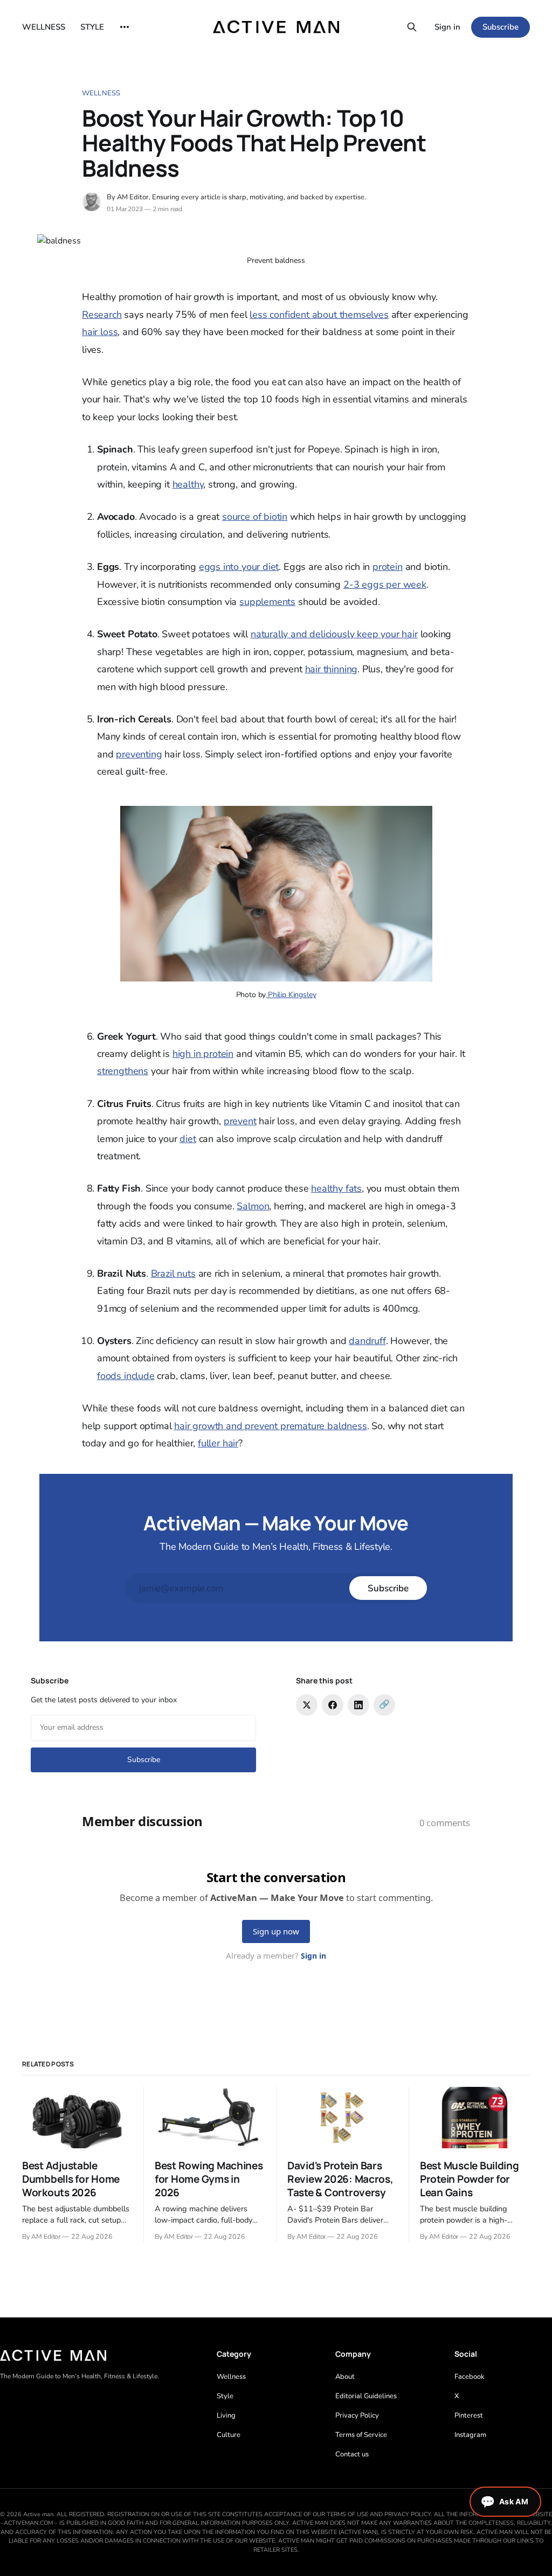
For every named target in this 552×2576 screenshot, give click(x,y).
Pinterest (469, 2415)
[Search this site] (412, 27)
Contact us (352, 2454)
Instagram (470, 2435)
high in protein (203, 1054)
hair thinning (332, 669)
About (345, 2377)
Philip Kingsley (291, 995)
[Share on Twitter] (307, 1705)
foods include (126, 1376)
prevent (240, 1121)
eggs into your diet (239, 567)
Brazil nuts (173, 1273)
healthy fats (336, 1188)
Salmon (253, 1206)
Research (102, 315)
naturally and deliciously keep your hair (334, 634)
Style (225, 2396)
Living (226, 2415)
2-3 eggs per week (385, 584)
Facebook (470, 2377)
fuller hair (218, 1443)
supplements (267, 602)
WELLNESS (44, 27)
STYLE (92, 27)
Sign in (447, 27)
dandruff (367, 1341)
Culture (229, 2435)
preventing (139, 754)
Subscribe (501, 27)
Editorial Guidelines (366, 2396)
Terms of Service (361, 2435)
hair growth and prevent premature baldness (270, 1426)
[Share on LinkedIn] (358, 1705)
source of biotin (255, 517)
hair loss (100, 332)
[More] (125, 27)
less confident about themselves (319, 315)
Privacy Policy (357, 2415)
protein (388, 567)
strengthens (123, 1071)
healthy (188, 484)
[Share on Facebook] (333, 1705)
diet (188, 1139)
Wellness (101, 93)
